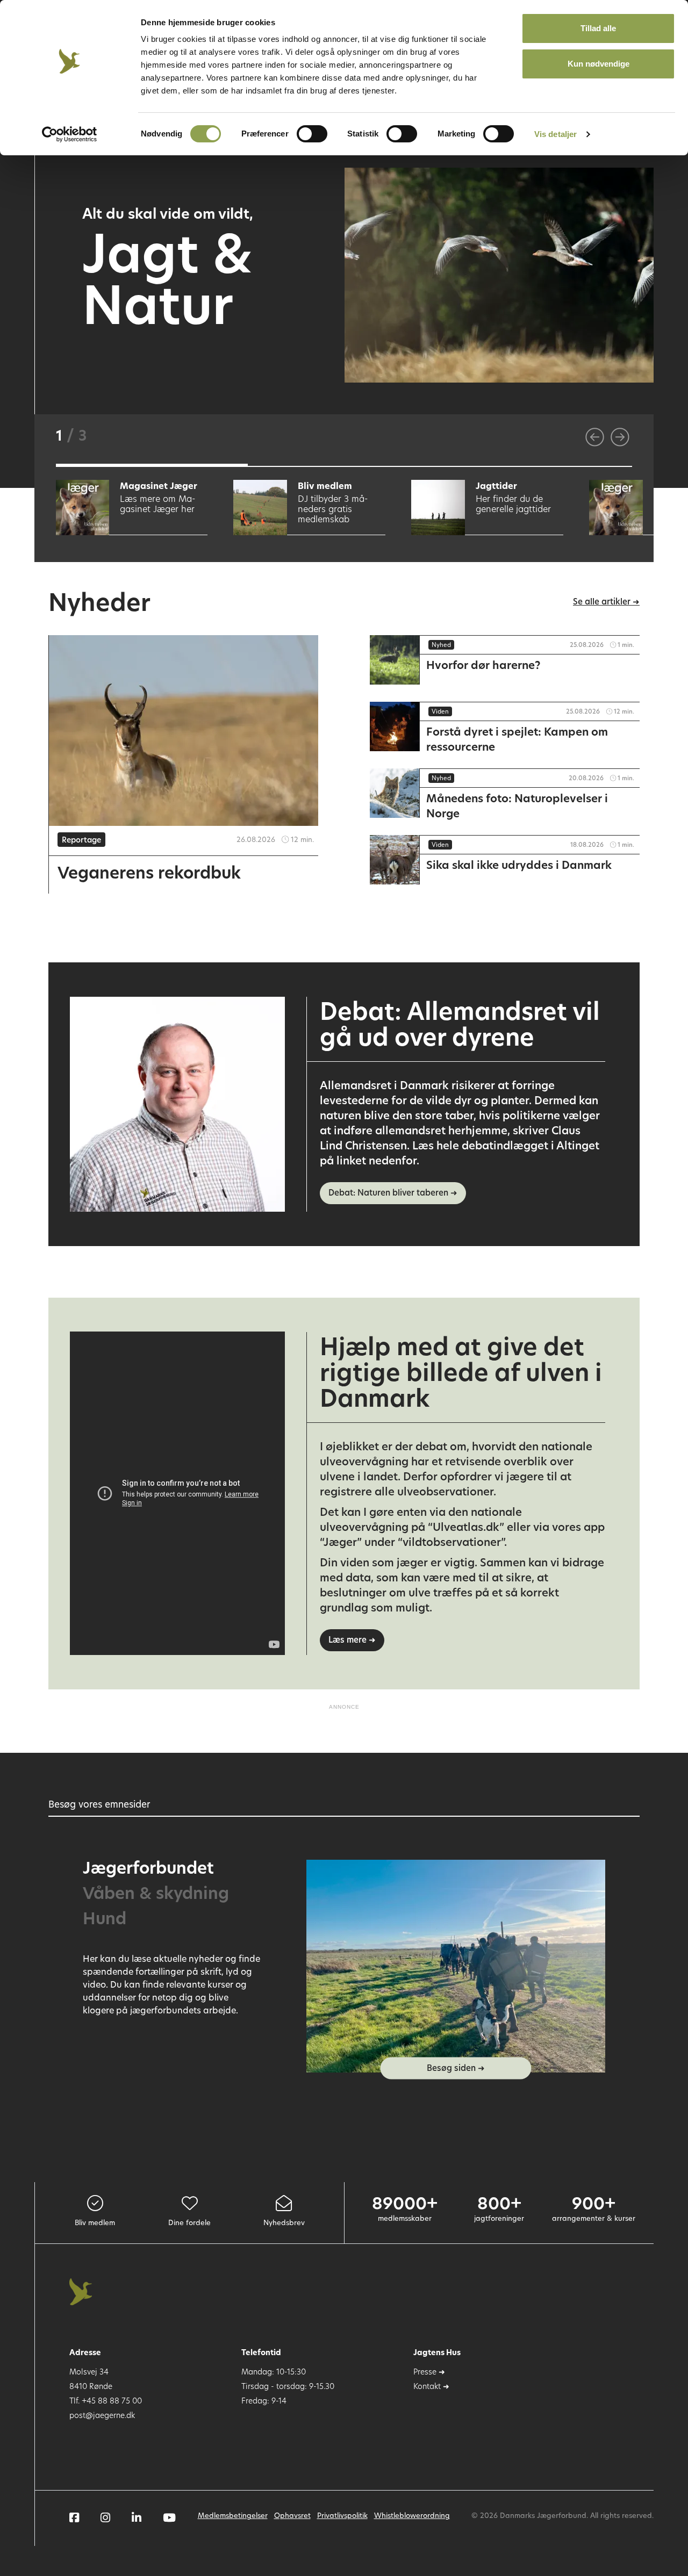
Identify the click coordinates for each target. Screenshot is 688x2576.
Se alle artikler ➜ (606, 603)
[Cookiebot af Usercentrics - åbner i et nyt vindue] (70, 134)
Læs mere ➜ (352, 1641)
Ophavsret (292, 2516)
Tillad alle (598, 28)
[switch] (312, 134)
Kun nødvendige (599, 64)
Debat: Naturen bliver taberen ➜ (393, 1194)
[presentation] (595, 437)
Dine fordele (189, 2223)
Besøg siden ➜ (456, 2069)
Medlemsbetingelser (233, 2516)
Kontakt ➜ (431, 2387)
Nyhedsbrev (284, 2223)
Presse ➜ (429, 2373)
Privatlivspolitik (342, 2516)
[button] (152, 465)
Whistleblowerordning (412, 2516)
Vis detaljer (556, 134)
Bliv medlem (95, 2223)
